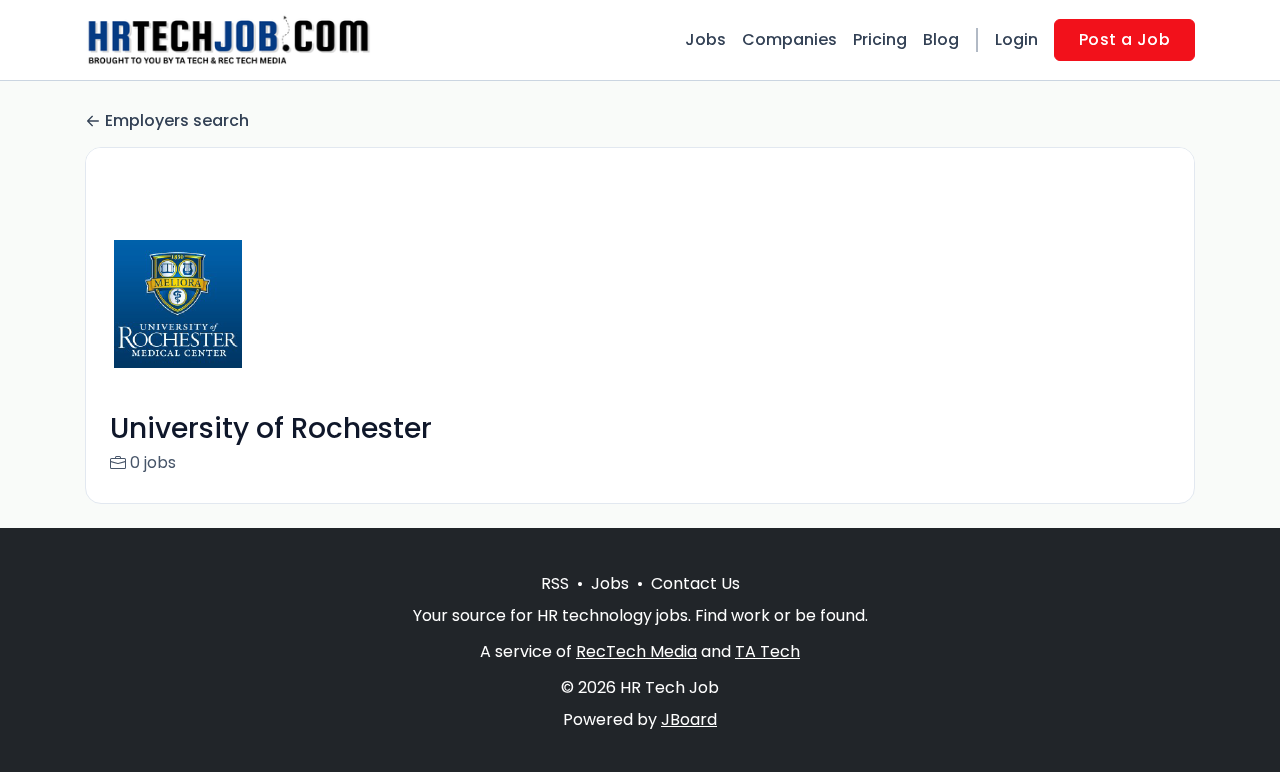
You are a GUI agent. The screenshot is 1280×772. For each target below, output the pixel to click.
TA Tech (767, 651)
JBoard (689, 719)
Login (1016, 39)
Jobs (705, 39)
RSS (555, 583)
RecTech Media (636, 651)
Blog (941, 39)
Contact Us (695, 583)
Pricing (880, 39)
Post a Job (1124, 39)
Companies (789, 39)
